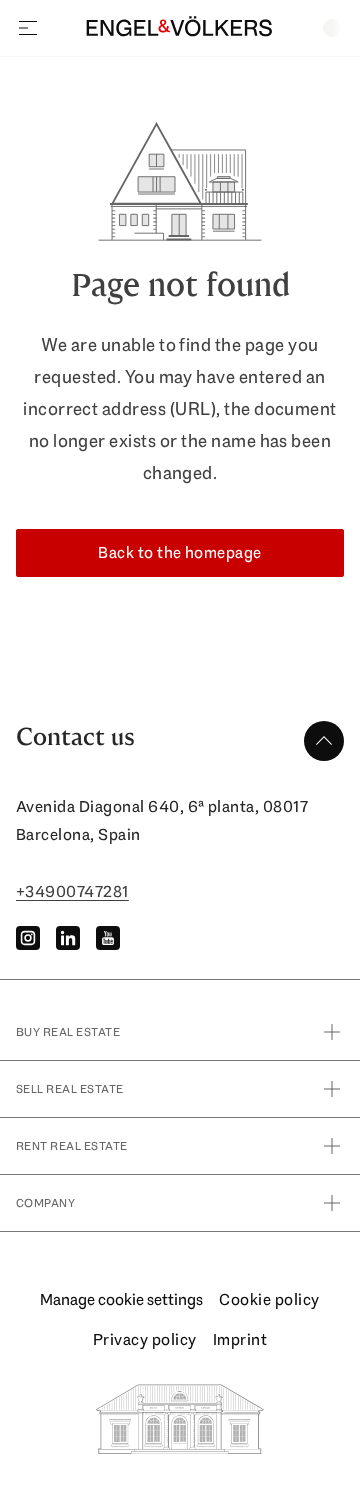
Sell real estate (70, 1089)
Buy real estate (68, 1032)
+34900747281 (72, 891)
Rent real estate (72, 1146)
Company (45, 1203)
